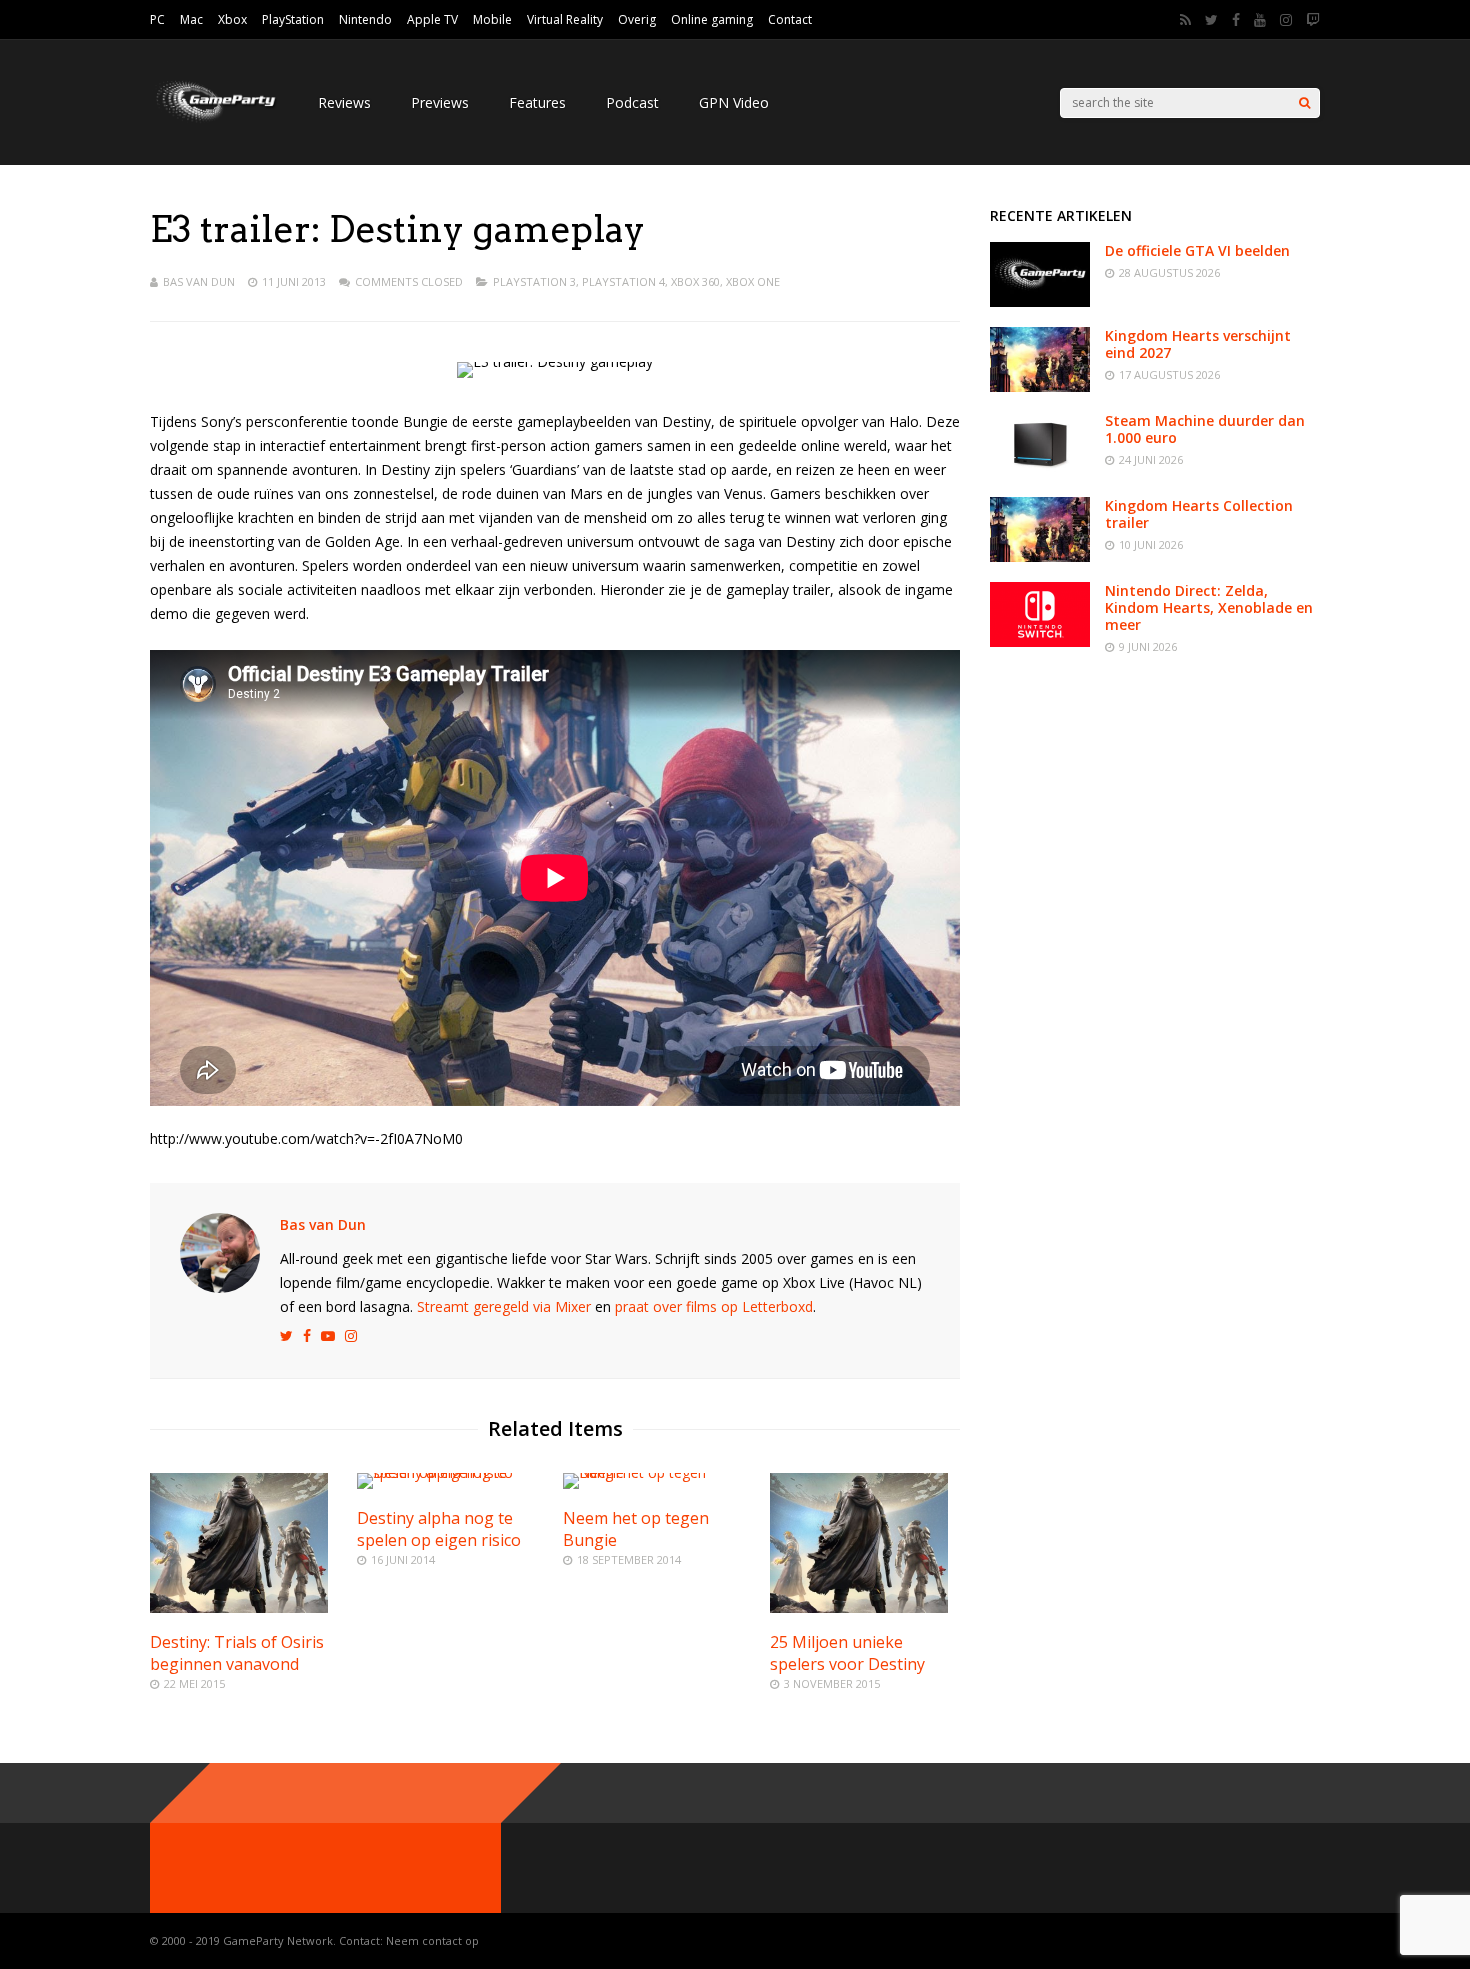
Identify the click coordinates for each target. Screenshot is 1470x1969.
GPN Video (734, 102)
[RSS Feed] (1185, 20)
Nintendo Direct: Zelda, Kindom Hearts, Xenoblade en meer (1209, 607)
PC (157, 19)
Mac (191, 19)
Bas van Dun (199, 281)
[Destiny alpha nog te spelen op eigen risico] (452, 1472)
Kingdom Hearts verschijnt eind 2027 (1198, 344)
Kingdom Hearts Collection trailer (1199, 514)
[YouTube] (1260, 20)
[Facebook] (1236, 20)
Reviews (344, 102)
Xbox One (753, 281)
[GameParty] (214, 120)
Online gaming (712, 19)
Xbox (232, 19)
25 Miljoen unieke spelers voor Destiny (847, 1653)
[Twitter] (1211, 20)
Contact (790, 19)
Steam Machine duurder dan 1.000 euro (1205, 429)
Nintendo (365, 19)
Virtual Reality (565, 19)
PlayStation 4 (623, 281)
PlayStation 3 (534, 281)
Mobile (492, 19)
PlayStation (293, 19)
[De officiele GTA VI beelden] (1040, 301)
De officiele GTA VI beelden (1197, 250)
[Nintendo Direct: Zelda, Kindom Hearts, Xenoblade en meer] (1040, 641)
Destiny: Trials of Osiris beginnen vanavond (237, 1653)
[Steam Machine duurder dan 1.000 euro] (1040, 471)
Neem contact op (432, 1940)
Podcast (632, 102)
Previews (440, 102)
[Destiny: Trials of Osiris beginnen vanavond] (239, 1607)
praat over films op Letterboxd (714, 1306)
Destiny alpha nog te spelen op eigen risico (439, 1529)
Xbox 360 (695, 281)
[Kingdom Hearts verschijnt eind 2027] (1040, 386)
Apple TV (432, 19)
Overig (637, 19)
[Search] (1304, 103)
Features (537, 102)
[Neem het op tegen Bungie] (658, 1472)
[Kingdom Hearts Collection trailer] (1040, 556)
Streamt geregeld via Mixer (504, 1306)
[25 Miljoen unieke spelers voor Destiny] (859, 1607)
